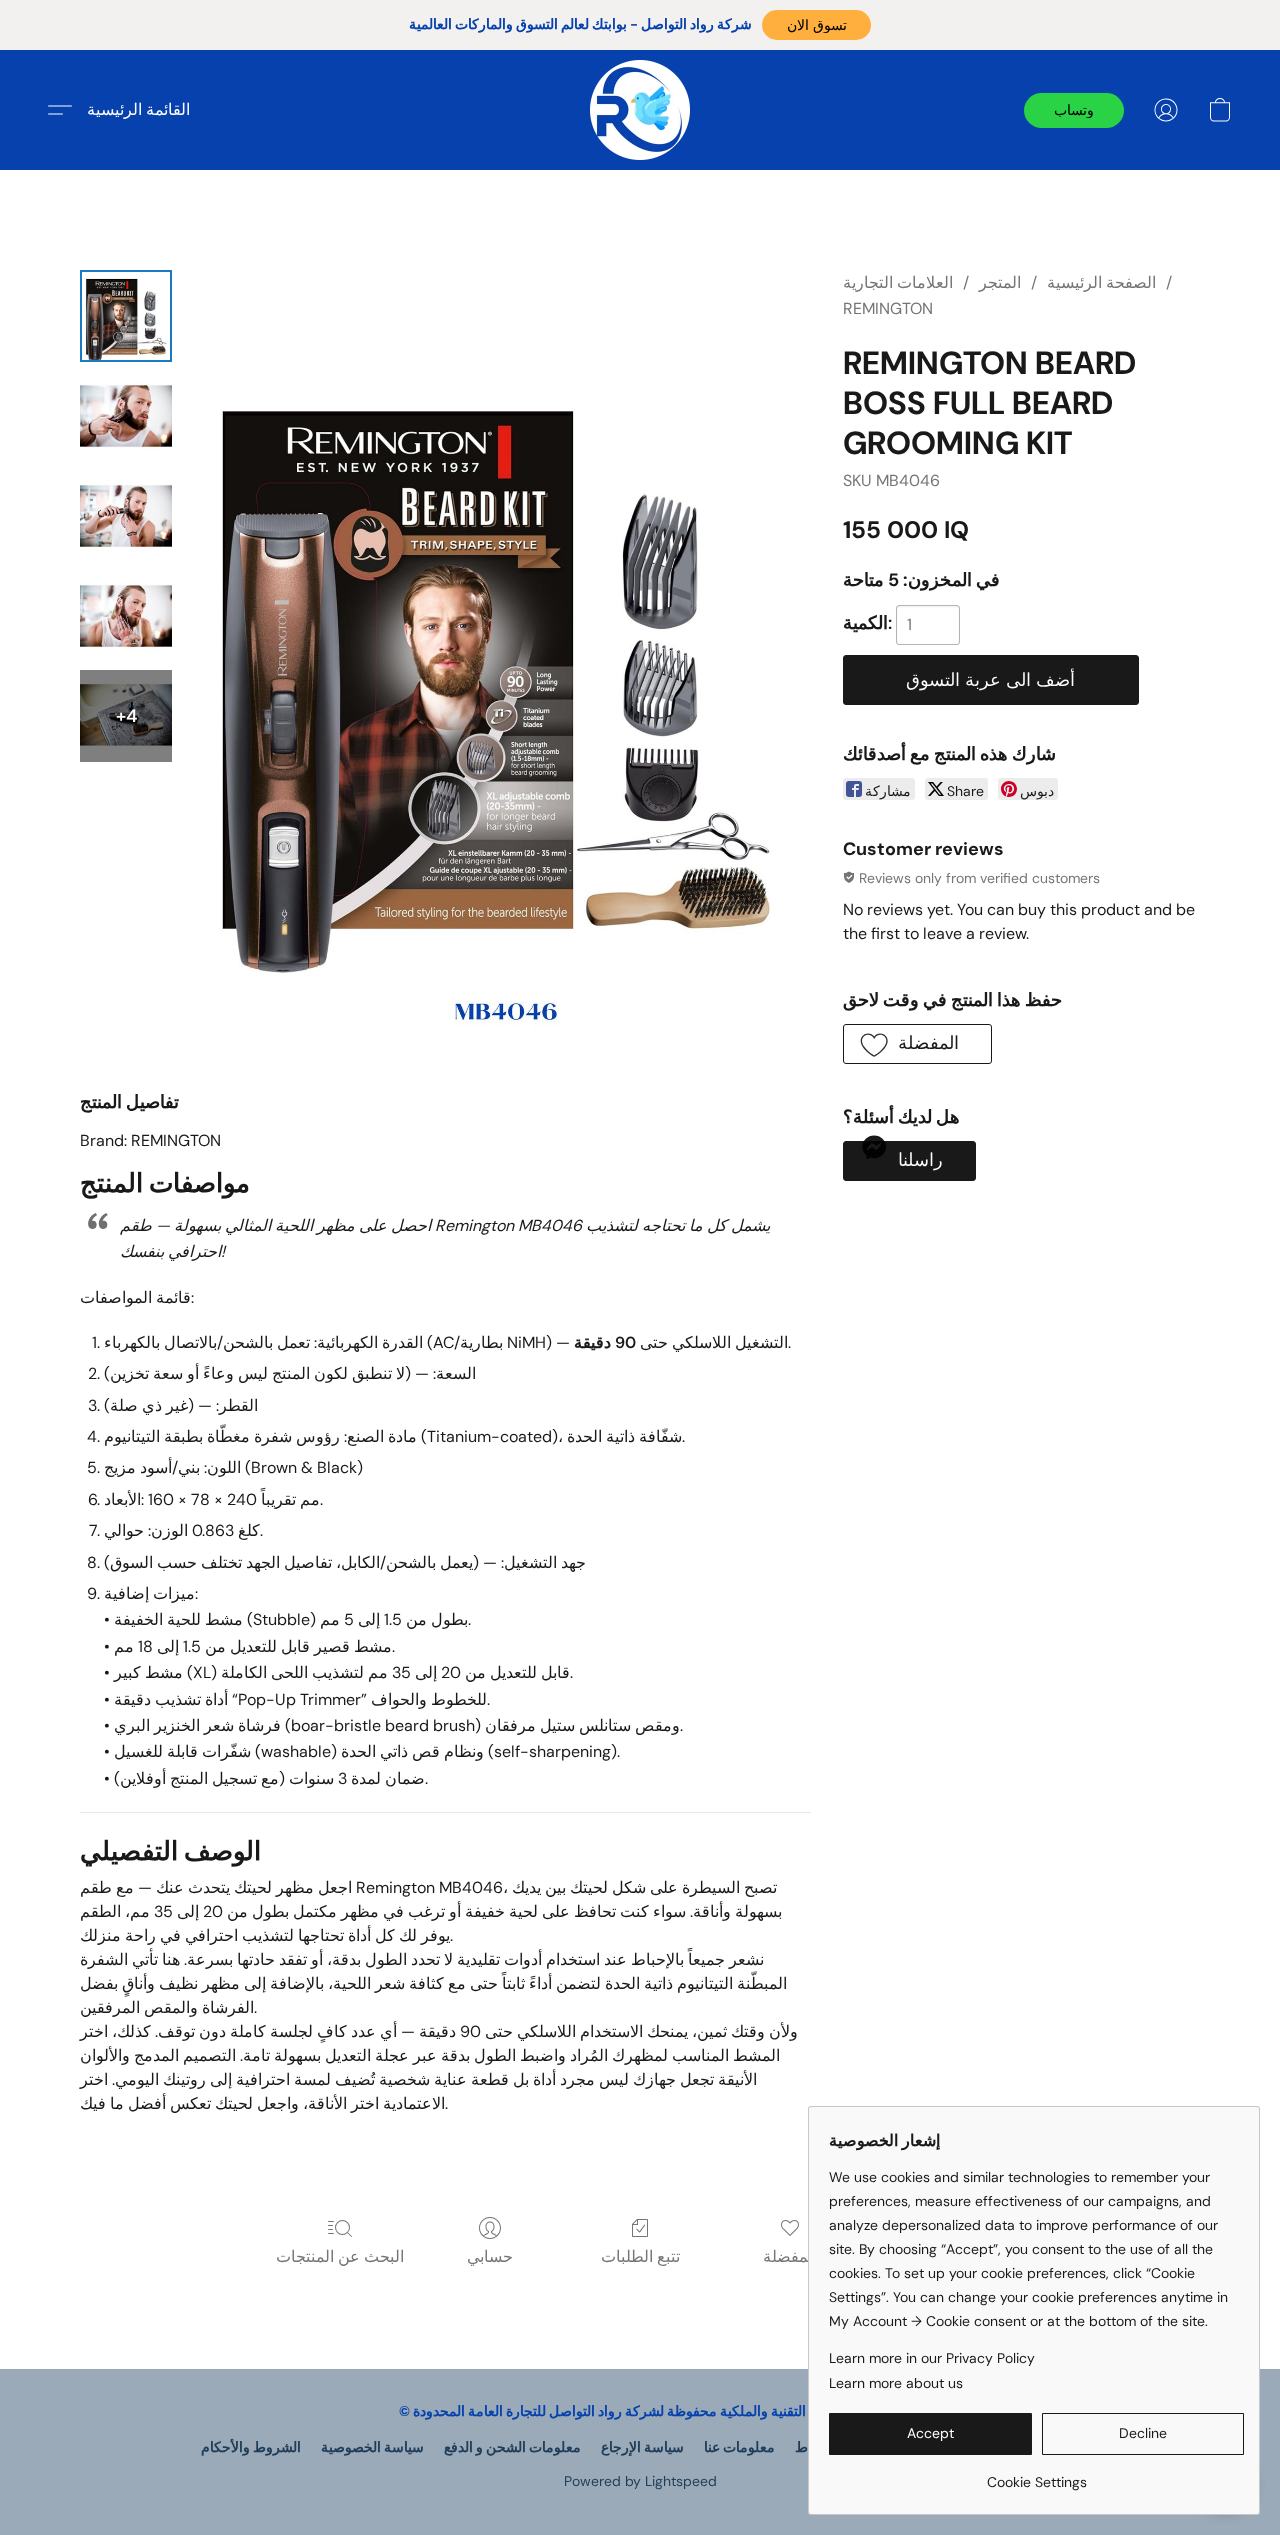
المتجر (1000, 282)
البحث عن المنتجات (340, 2256)
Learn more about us (896, 2383)
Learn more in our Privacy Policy (932, 2358)
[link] (1036, 2474)
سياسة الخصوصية (372, 2447)
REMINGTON (888, 308)
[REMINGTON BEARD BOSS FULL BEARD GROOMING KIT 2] (126, 516)
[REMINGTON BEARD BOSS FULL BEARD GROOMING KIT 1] (126, 416)
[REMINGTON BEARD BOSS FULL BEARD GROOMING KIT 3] (126, 616)
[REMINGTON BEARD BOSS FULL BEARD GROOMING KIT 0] (126, 316)
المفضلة (790, 2256)
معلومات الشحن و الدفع (512, 2447)
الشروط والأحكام (251, 2447)
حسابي (490, 2256)
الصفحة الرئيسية (1101, 282)
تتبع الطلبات (640, 2256)
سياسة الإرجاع (642, 2447)
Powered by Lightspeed (640, 2481)
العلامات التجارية (898, 282)
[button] (816, 25)
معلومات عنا (739, 2447)
